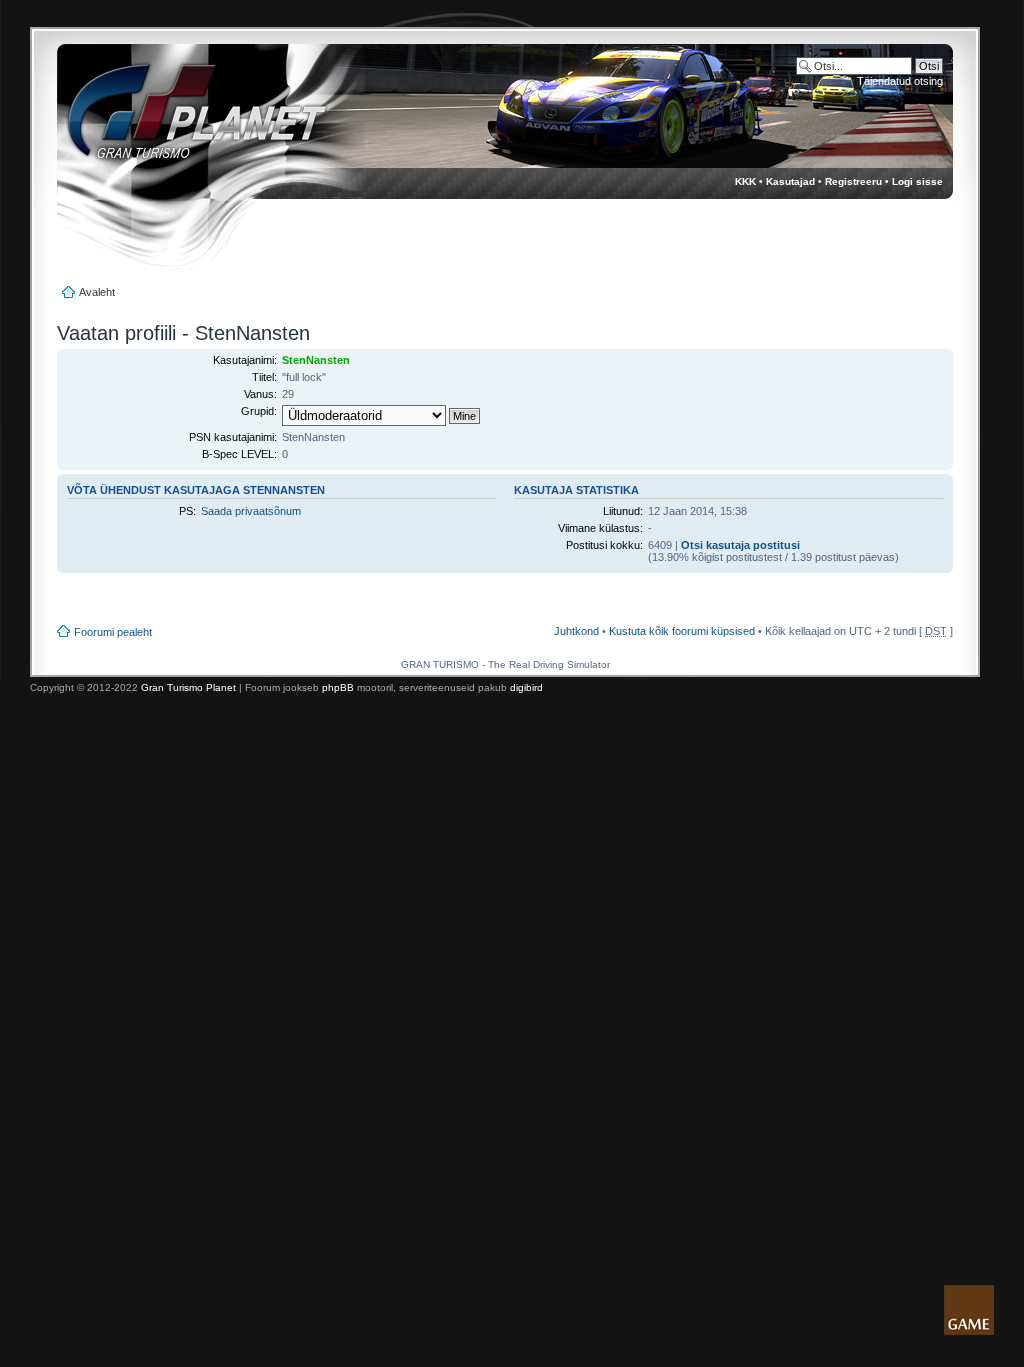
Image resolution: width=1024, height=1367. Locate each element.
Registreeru (853, 181)
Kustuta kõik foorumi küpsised (682, 631)
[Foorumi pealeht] (178, 120)
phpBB (338, 687)
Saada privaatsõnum (251, 511)
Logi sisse (917, 181)
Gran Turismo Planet (188, 687)
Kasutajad (790, 181)
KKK (745, 181)
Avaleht (97, 292)
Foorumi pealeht (113, 632)
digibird (526, 687)
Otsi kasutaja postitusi (740, 545)
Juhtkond (576, 631)
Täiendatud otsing (900, 81)
